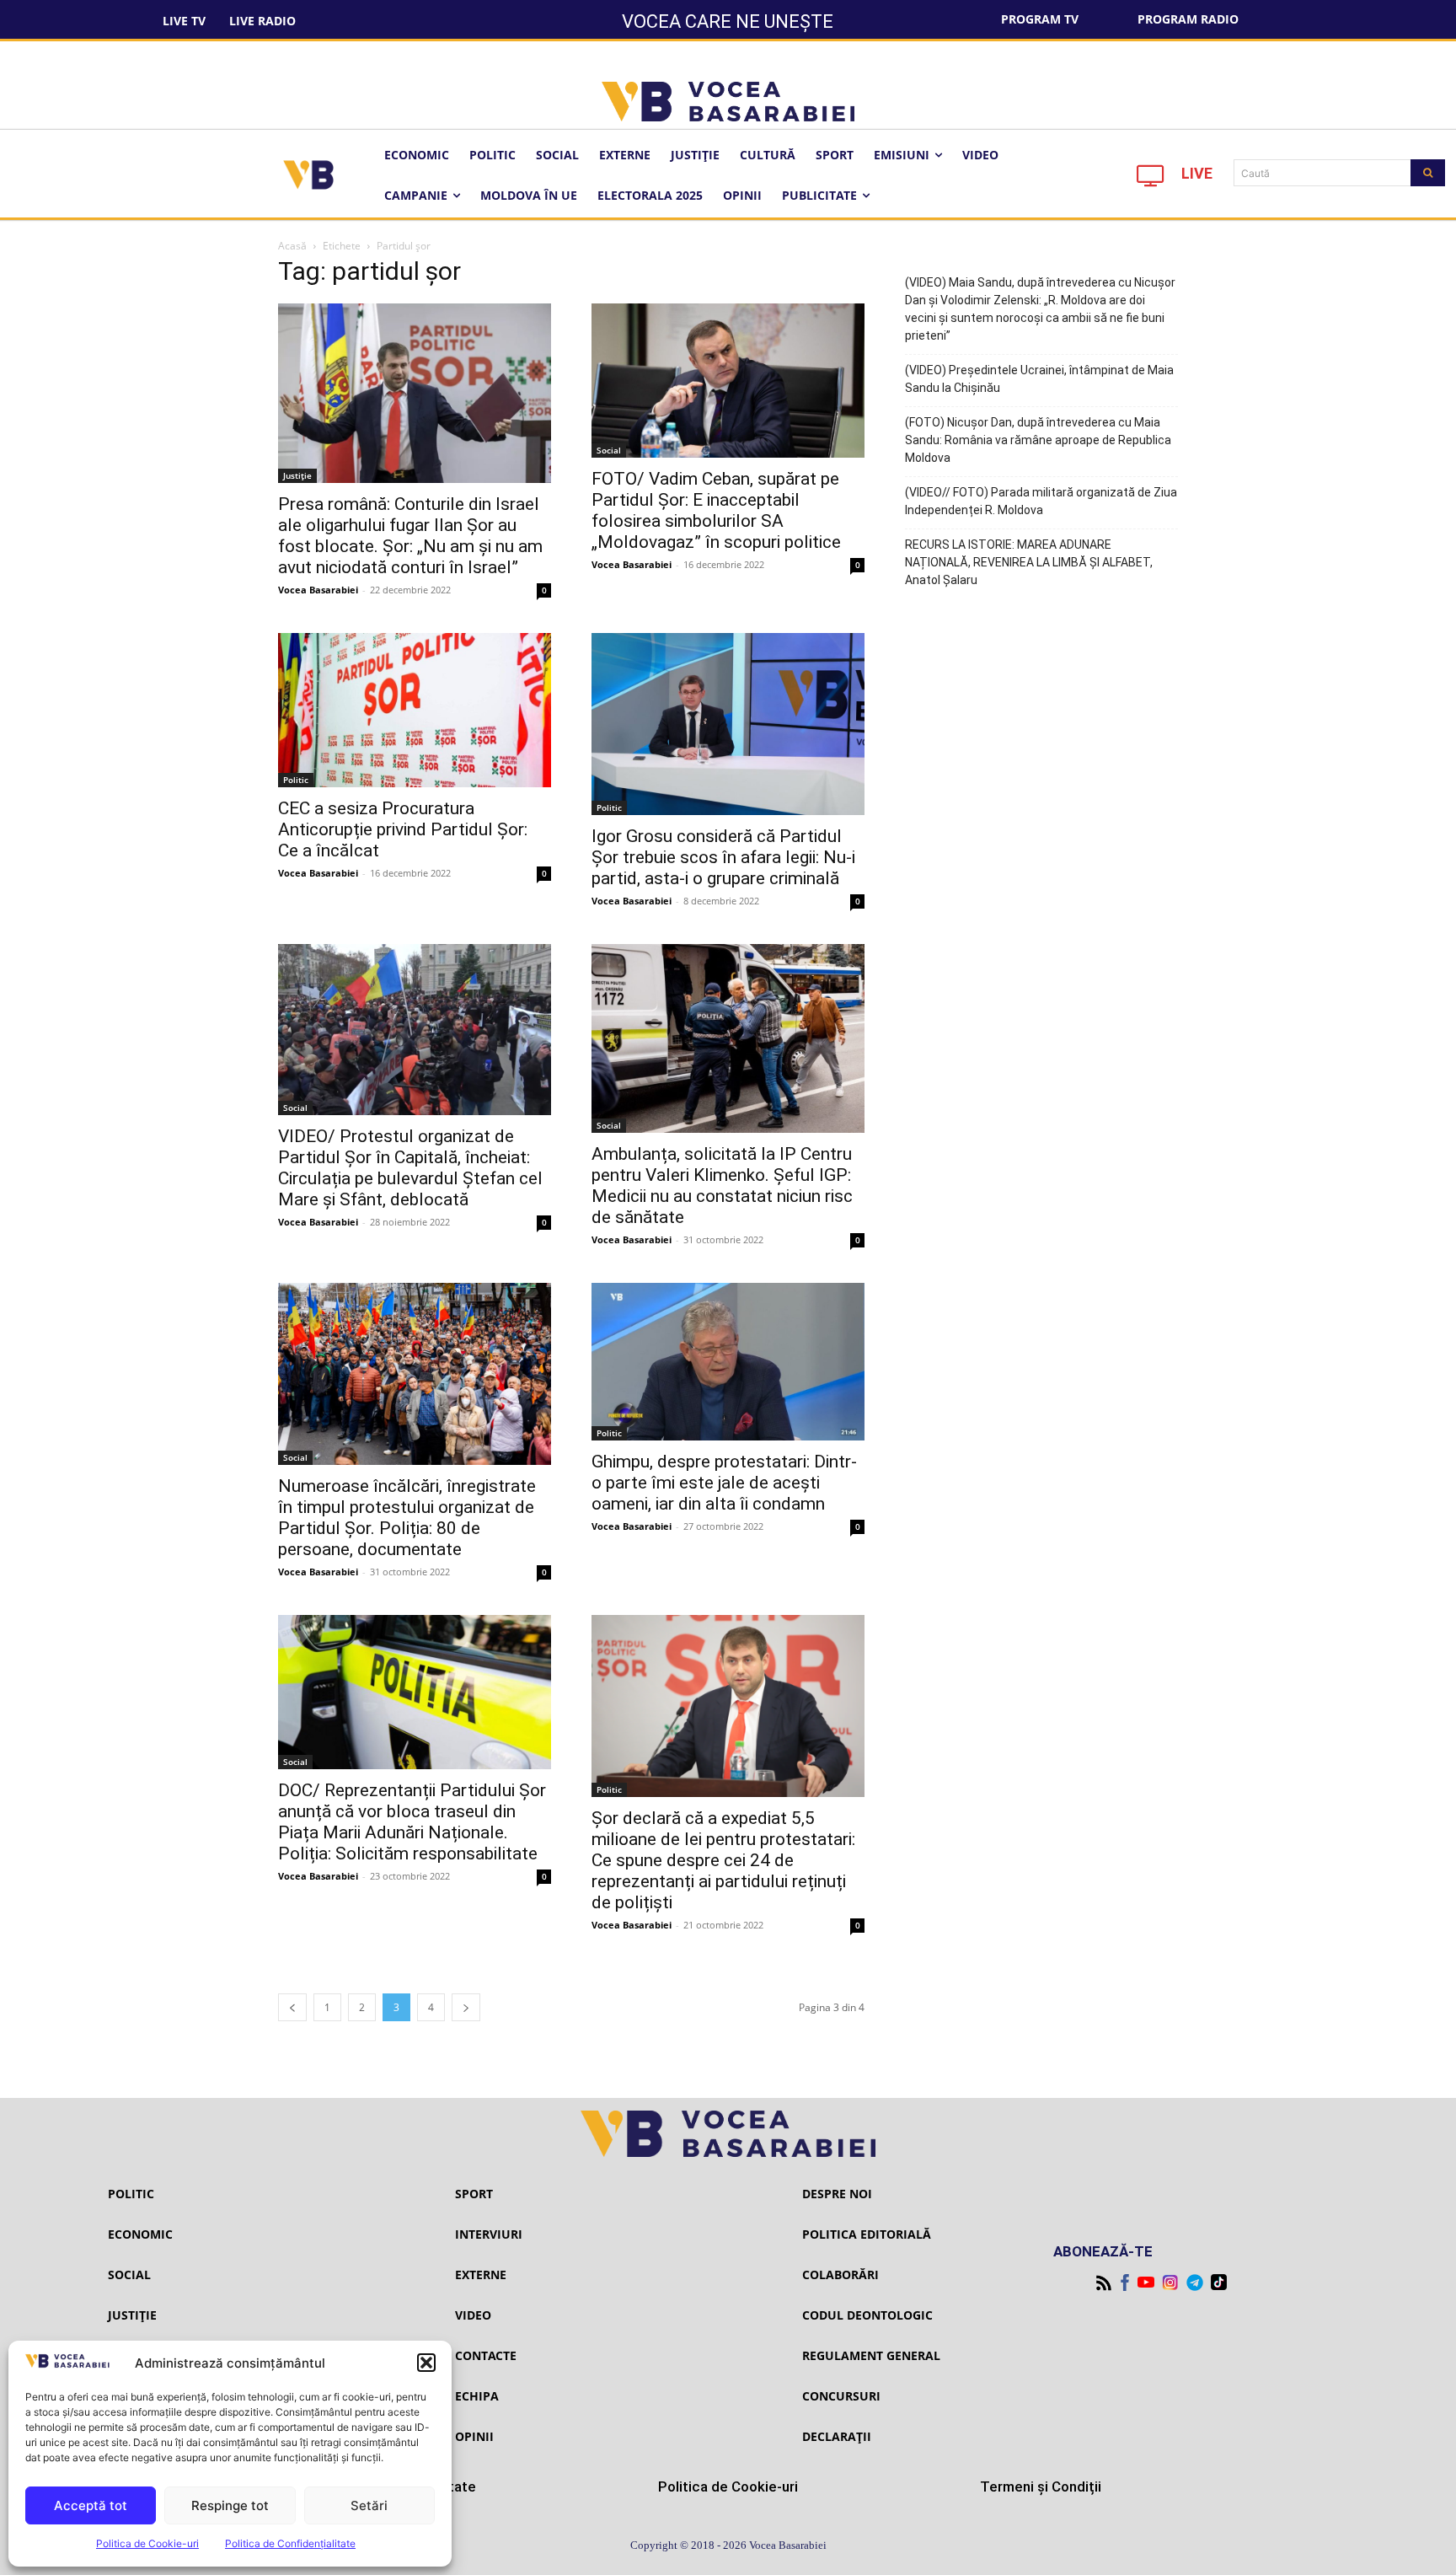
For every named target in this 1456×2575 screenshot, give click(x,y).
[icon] (1151, 180)
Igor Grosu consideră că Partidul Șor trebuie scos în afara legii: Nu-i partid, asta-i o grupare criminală (723, 857)
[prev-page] (292, 2007)
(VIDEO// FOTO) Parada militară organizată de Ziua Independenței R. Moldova (1041, 501)
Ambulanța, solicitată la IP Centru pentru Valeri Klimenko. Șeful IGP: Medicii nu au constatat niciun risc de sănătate (722, 1186)
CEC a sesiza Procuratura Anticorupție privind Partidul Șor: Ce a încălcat (403, 829)
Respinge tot (230, 2505)
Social (609, 450)
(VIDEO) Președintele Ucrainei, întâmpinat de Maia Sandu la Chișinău (1039, 379)
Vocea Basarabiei (318, 590)
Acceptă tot (91, 2505)
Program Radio (1188, 19)
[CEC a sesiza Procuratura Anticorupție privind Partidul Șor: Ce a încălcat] (415, 710)
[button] (426, 2363)
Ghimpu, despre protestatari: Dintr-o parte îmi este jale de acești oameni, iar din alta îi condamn (724, 1483)
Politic (296, 780)
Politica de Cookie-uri (147, 2543)
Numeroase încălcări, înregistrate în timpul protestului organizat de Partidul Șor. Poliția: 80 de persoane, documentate (407, 1518)
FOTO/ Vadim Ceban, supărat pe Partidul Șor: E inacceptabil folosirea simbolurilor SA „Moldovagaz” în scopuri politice (716, 510)
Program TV (1040, 19)
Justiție (297, 475)
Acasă (292, 246)
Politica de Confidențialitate (290, 2543)
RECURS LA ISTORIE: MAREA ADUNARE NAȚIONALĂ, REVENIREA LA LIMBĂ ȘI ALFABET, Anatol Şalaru (1029, 562)
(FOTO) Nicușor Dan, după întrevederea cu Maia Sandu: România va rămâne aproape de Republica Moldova (1038, 440)
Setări (369, 2505)
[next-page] (466, 2007)
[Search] (1428, 173)
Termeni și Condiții (1041, 2486)
